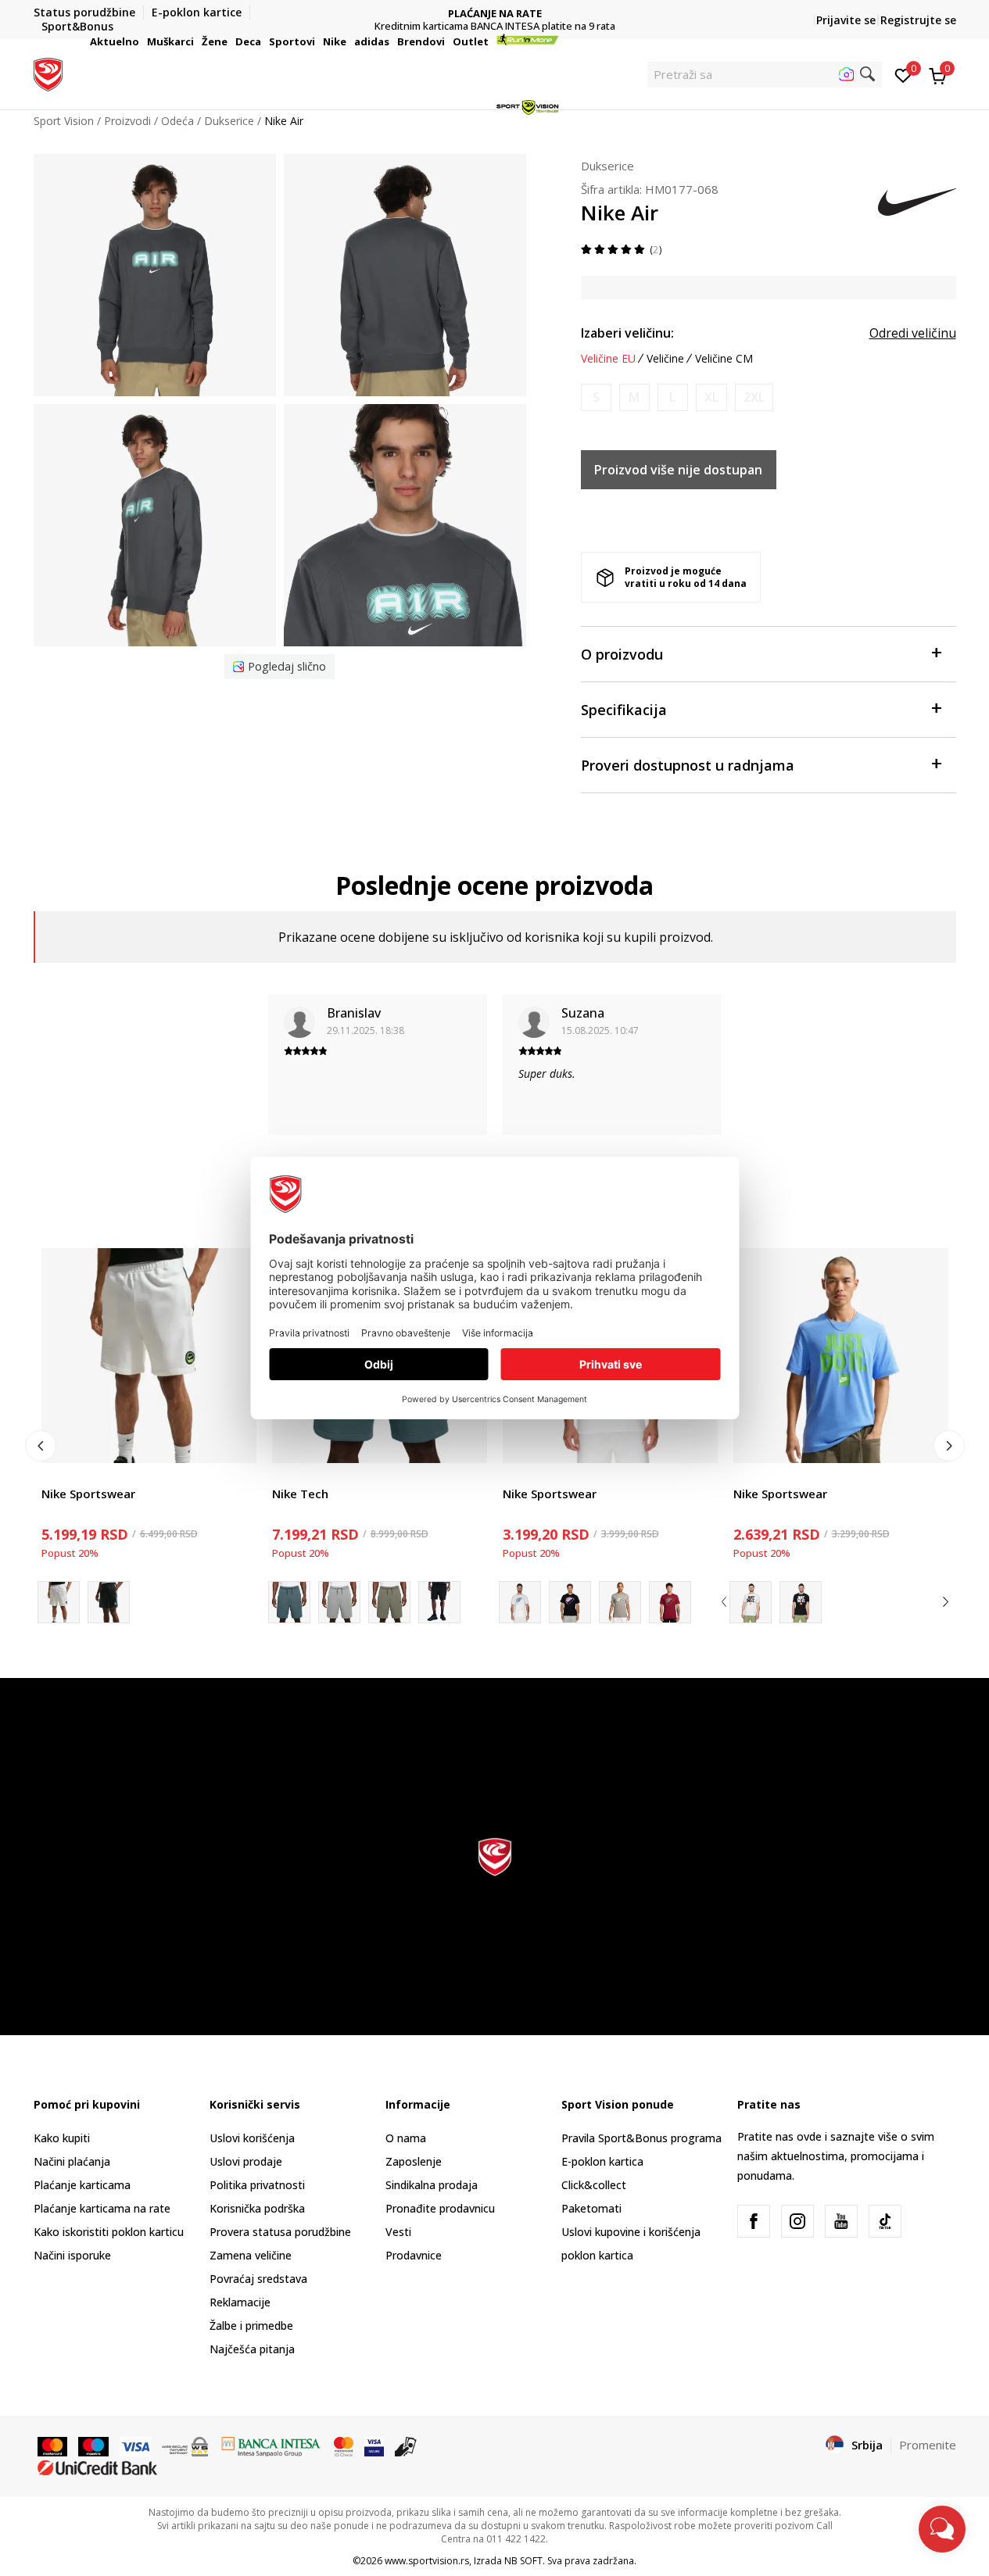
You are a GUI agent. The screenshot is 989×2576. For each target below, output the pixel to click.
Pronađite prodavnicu (440, 2208)
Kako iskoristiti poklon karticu (109, 2232)
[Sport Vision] (48, 73)
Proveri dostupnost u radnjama (688, 765)
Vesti (398, 2232)
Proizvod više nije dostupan (678, 470)
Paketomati (591, 2208)
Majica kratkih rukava (556, 1476)
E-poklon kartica (602, 2161)
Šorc (53, 1476)
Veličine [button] (665, 359)
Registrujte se (918, 20)
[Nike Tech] (339, 1602)
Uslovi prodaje (246, 2161)
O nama (406, 2138)
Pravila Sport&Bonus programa (641, 2138)
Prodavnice (414, 2255)
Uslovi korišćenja (252, 2138)
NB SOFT (523, 2561)
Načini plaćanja (72, 2161)
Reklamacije (240, 2302)
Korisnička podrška (257, 2208)
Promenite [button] (928, 2445)
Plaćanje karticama (82, 2185)
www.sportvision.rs (427, 2561)
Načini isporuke (72, 2255)
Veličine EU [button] (608, 359)
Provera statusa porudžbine (280, 2232)
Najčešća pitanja (252, 2349)
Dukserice (607, 166)
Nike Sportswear (88, 1494)
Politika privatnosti (257, 2185)
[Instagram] (797, 2221)
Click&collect (594, 2185)
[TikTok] (885, 2221)
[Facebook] (754, 2221)
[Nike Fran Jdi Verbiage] (751, 1602)
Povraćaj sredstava (258, 2279)
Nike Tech (300, 1494)
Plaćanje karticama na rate (102, 2208)
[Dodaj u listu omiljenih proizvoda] (235, 1442)
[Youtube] (841, 2221)
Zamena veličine (251, 2255)
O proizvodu (622, 654)
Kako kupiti (62, 2138)
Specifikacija (624, 710)
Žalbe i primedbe (251, 2326)
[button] (142, 41)
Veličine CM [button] (724, 359)
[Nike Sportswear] (149, 1356)
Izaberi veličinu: (627, 333)
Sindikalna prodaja (432, 2185)
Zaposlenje (414, 2161)
